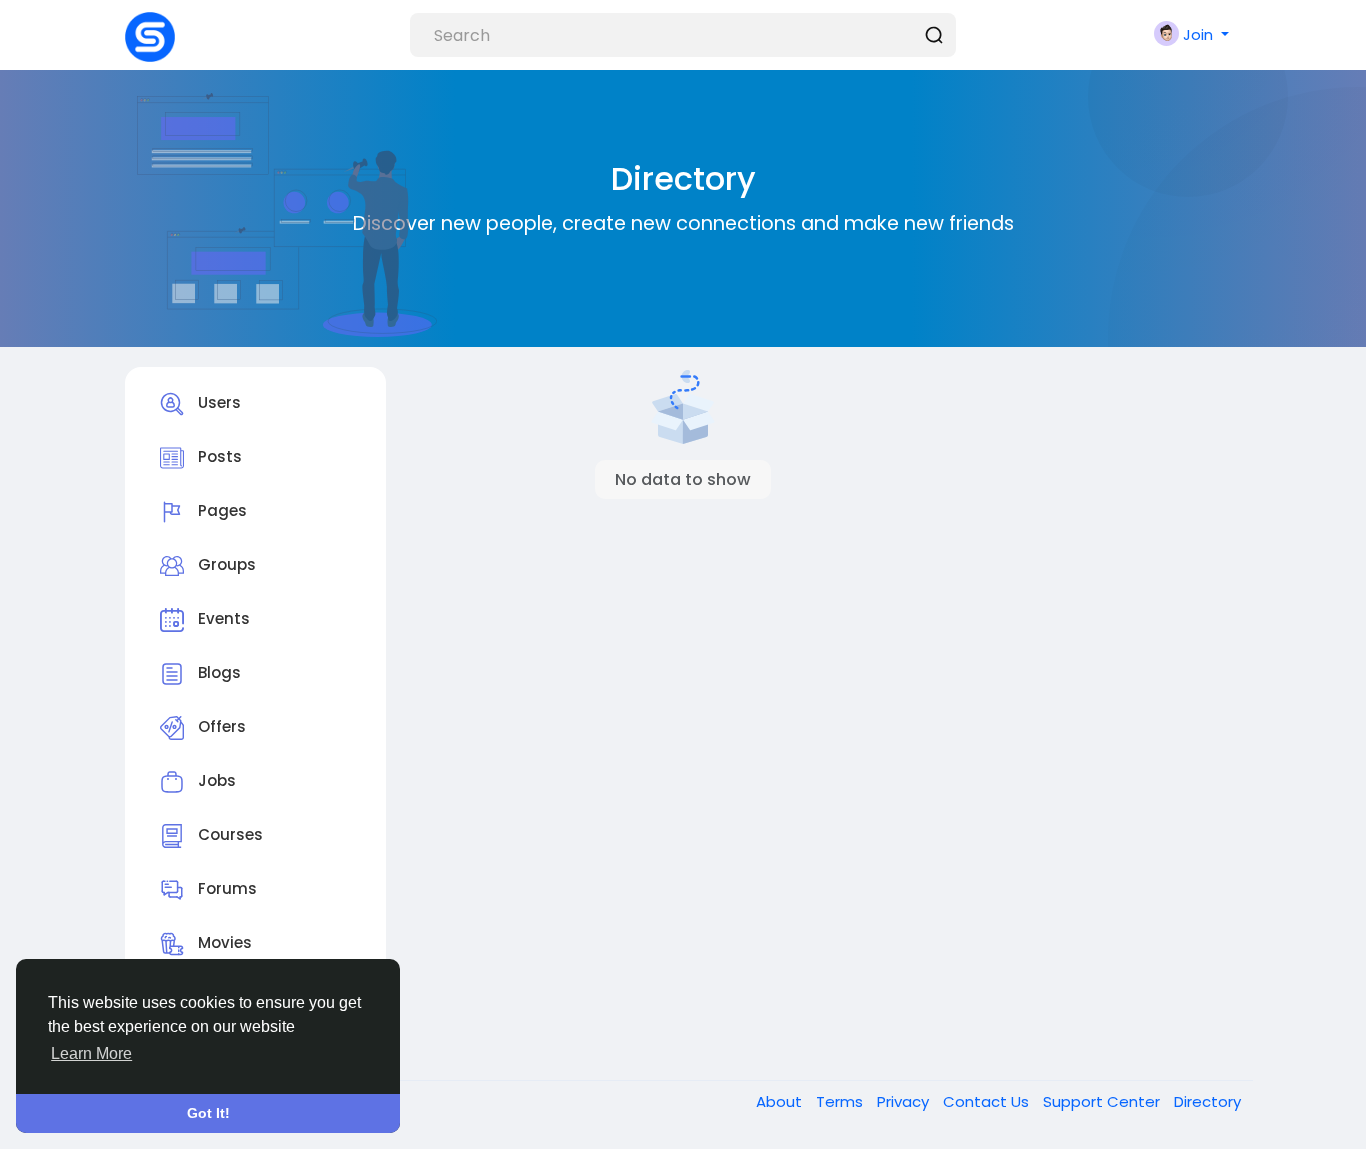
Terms (841, 1101)
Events (222, 619)
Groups (225, 565)
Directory (1207, 1101)
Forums (225, 889)
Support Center (1103, 1101)
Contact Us (988, 1101)
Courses (228, 835)
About (781, 1101)
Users (217, 403)
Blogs (217, 673)
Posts (218, 457)
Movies (223, 943)
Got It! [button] (208, 1113)
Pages (220, 511)
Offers (220, 727)
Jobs (215, 781)
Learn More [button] (91, 1053)
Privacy (905, 1101)
